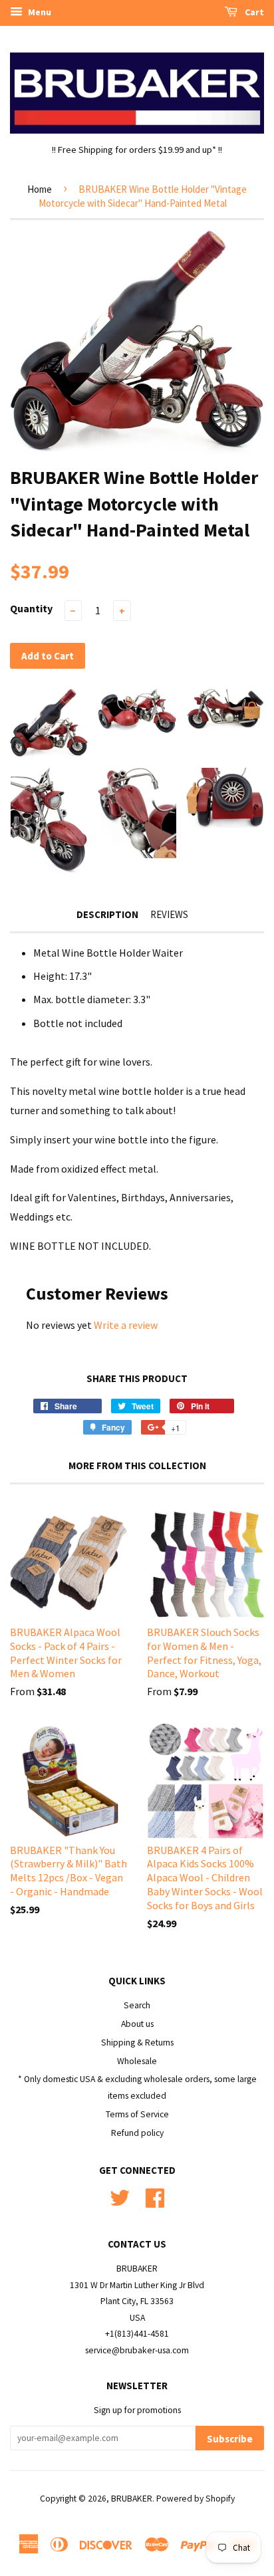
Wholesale (137, 2061)
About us (137, 2024)
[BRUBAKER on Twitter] (120, 2197)
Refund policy (137, 2133)
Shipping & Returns (137, 2043)
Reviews (169, 914)
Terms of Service (137, 2114)
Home (40, 189)
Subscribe (230, 2439)
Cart (253, 12)
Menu (39, 12)
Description (107, 914)
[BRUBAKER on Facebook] (155, 2197)
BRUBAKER (132, 2499)
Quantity (31, 608)
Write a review (126, 1325)
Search (137, 2005)
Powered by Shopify (196, 2499)
